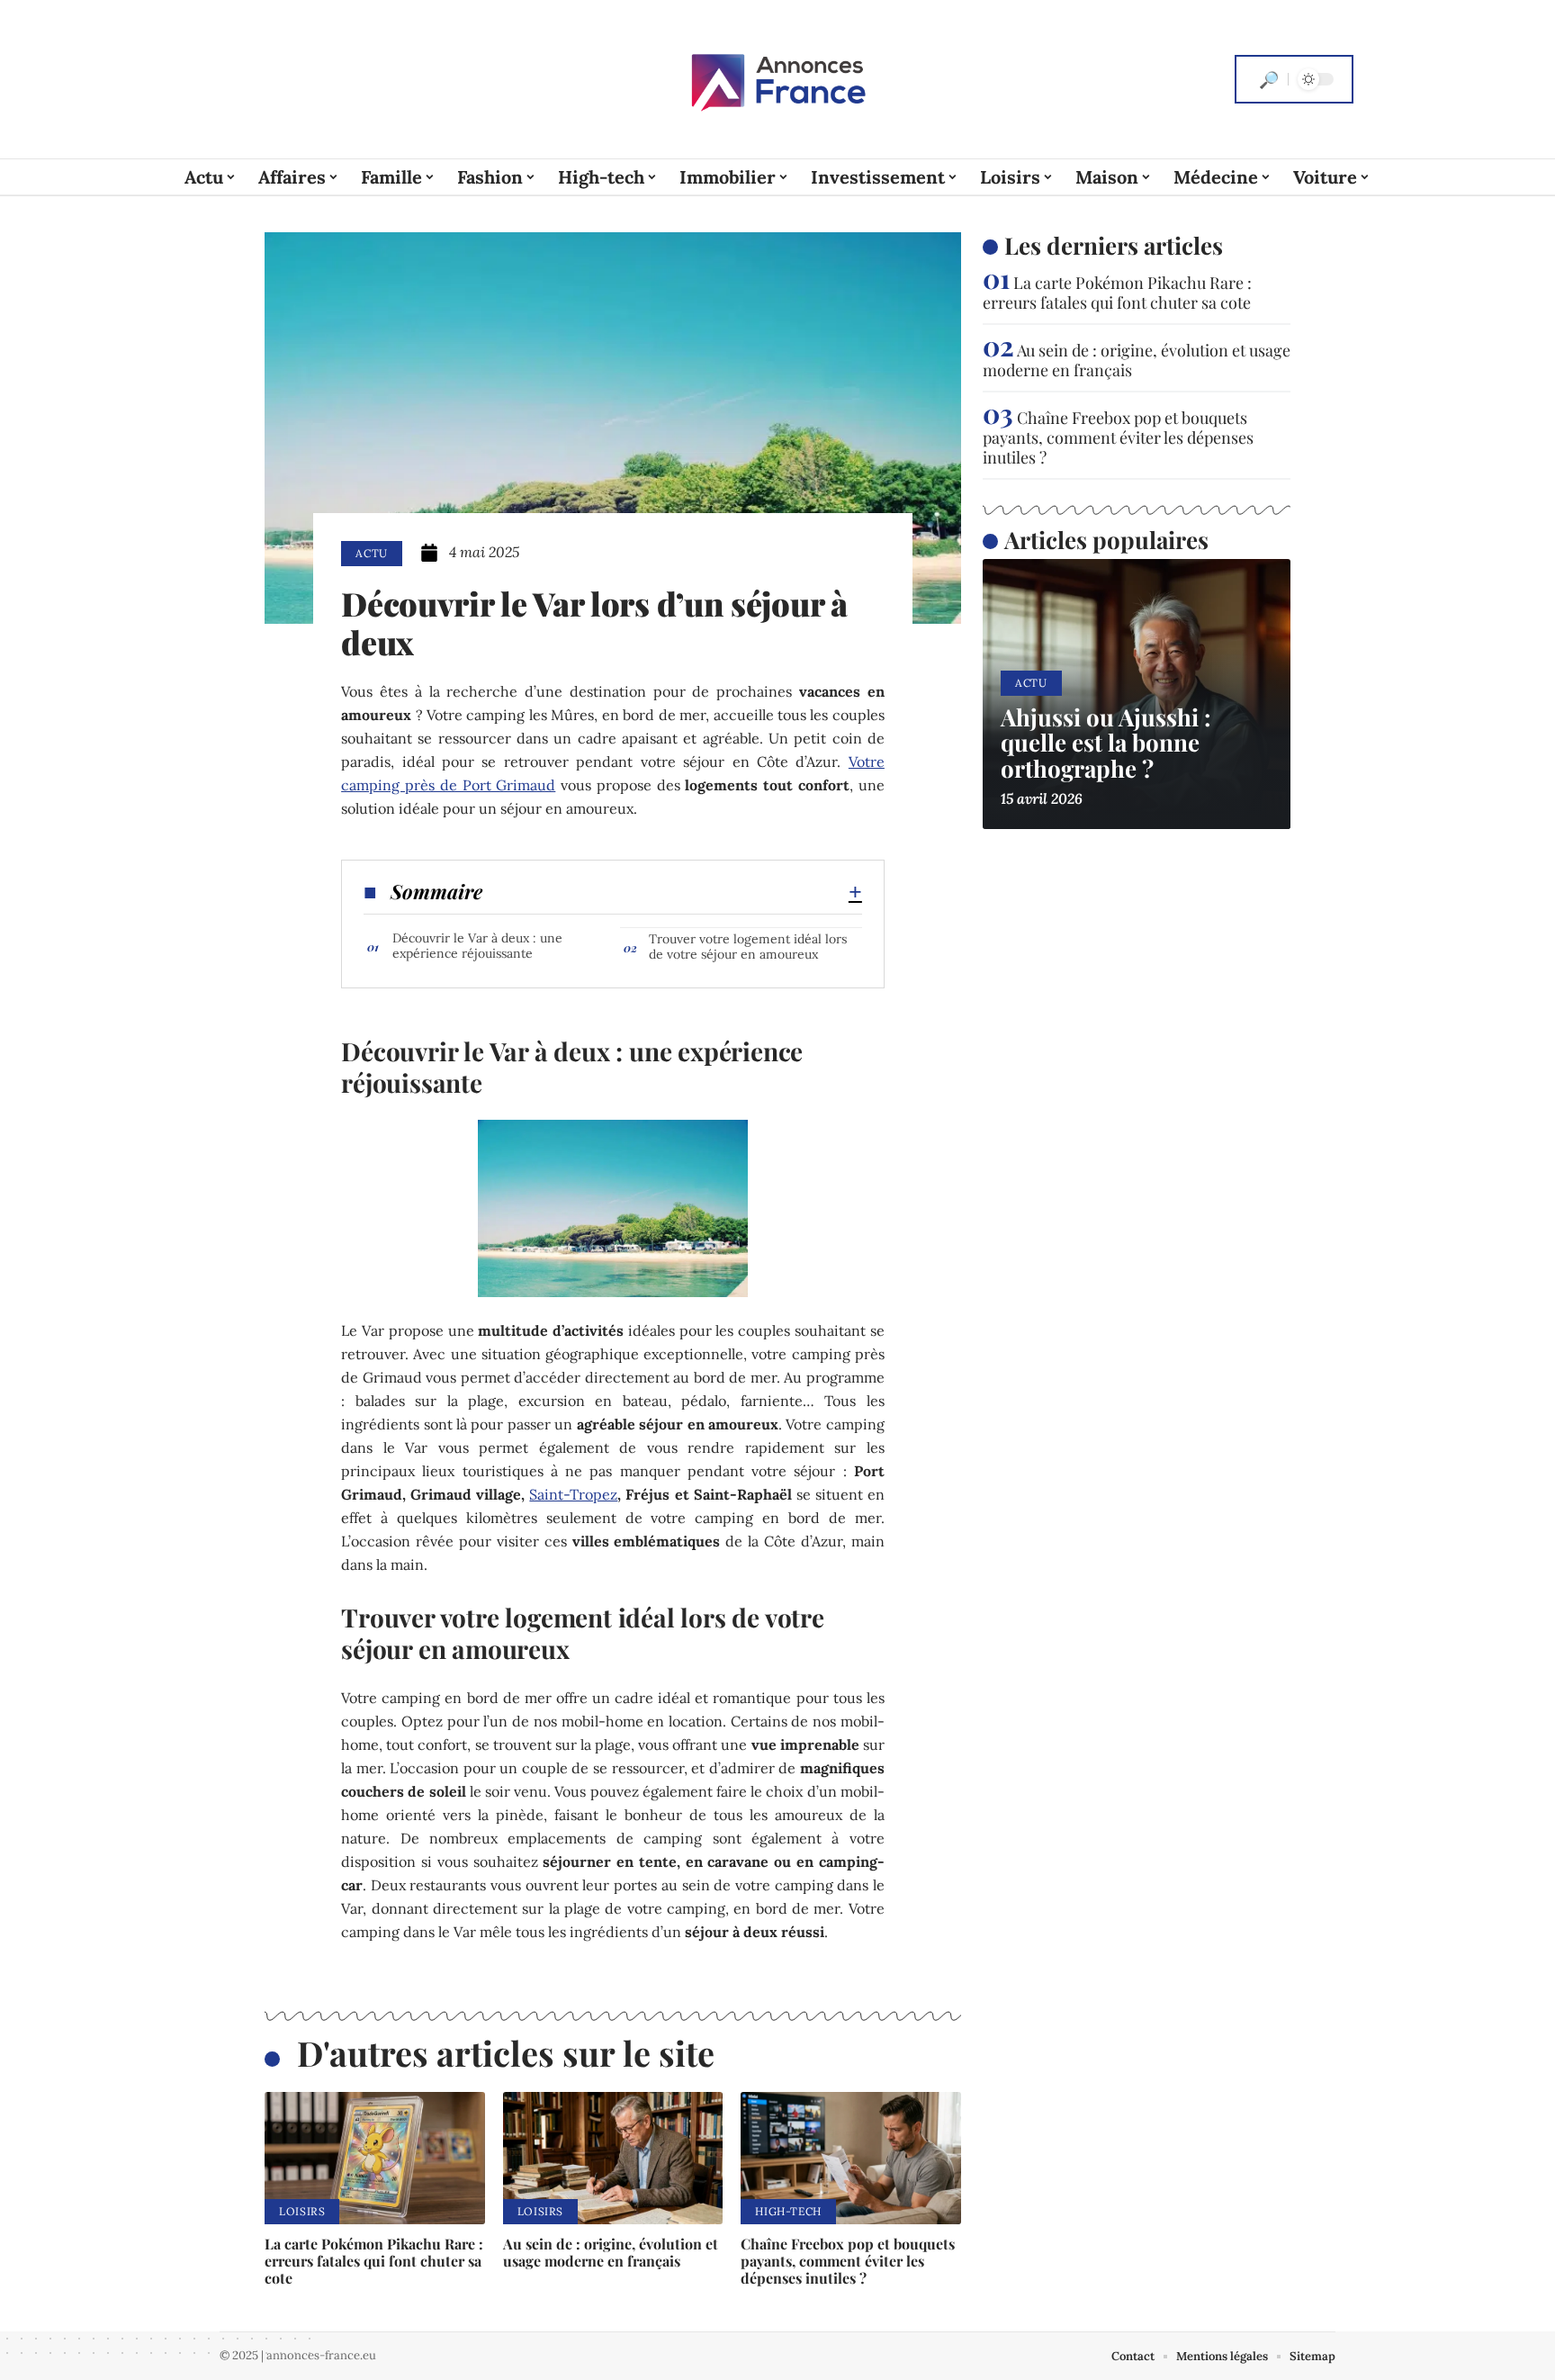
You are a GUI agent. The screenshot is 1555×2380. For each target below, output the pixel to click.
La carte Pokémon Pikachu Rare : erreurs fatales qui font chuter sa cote (374, 2261)
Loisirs (302, 2211)
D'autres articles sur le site (506, 2053)
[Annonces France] (777, 79)
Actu (372, 553)
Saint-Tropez (573, 1494)
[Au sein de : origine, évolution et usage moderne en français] (613, 2158)
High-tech (788, 2211)
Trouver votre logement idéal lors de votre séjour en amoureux (748, 947)
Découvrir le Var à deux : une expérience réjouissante (477, 946)
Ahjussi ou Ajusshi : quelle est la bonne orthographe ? (1106, 743)
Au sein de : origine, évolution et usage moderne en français (611, 2252)
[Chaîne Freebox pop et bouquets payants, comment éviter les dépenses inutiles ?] (851, 2158)
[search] (1269, 79)
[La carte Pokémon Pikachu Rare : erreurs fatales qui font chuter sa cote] (375, 2158)
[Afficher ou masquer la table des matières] (672, 892)
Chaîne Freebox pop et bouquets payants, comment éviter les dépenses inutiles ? (848, 2261)
